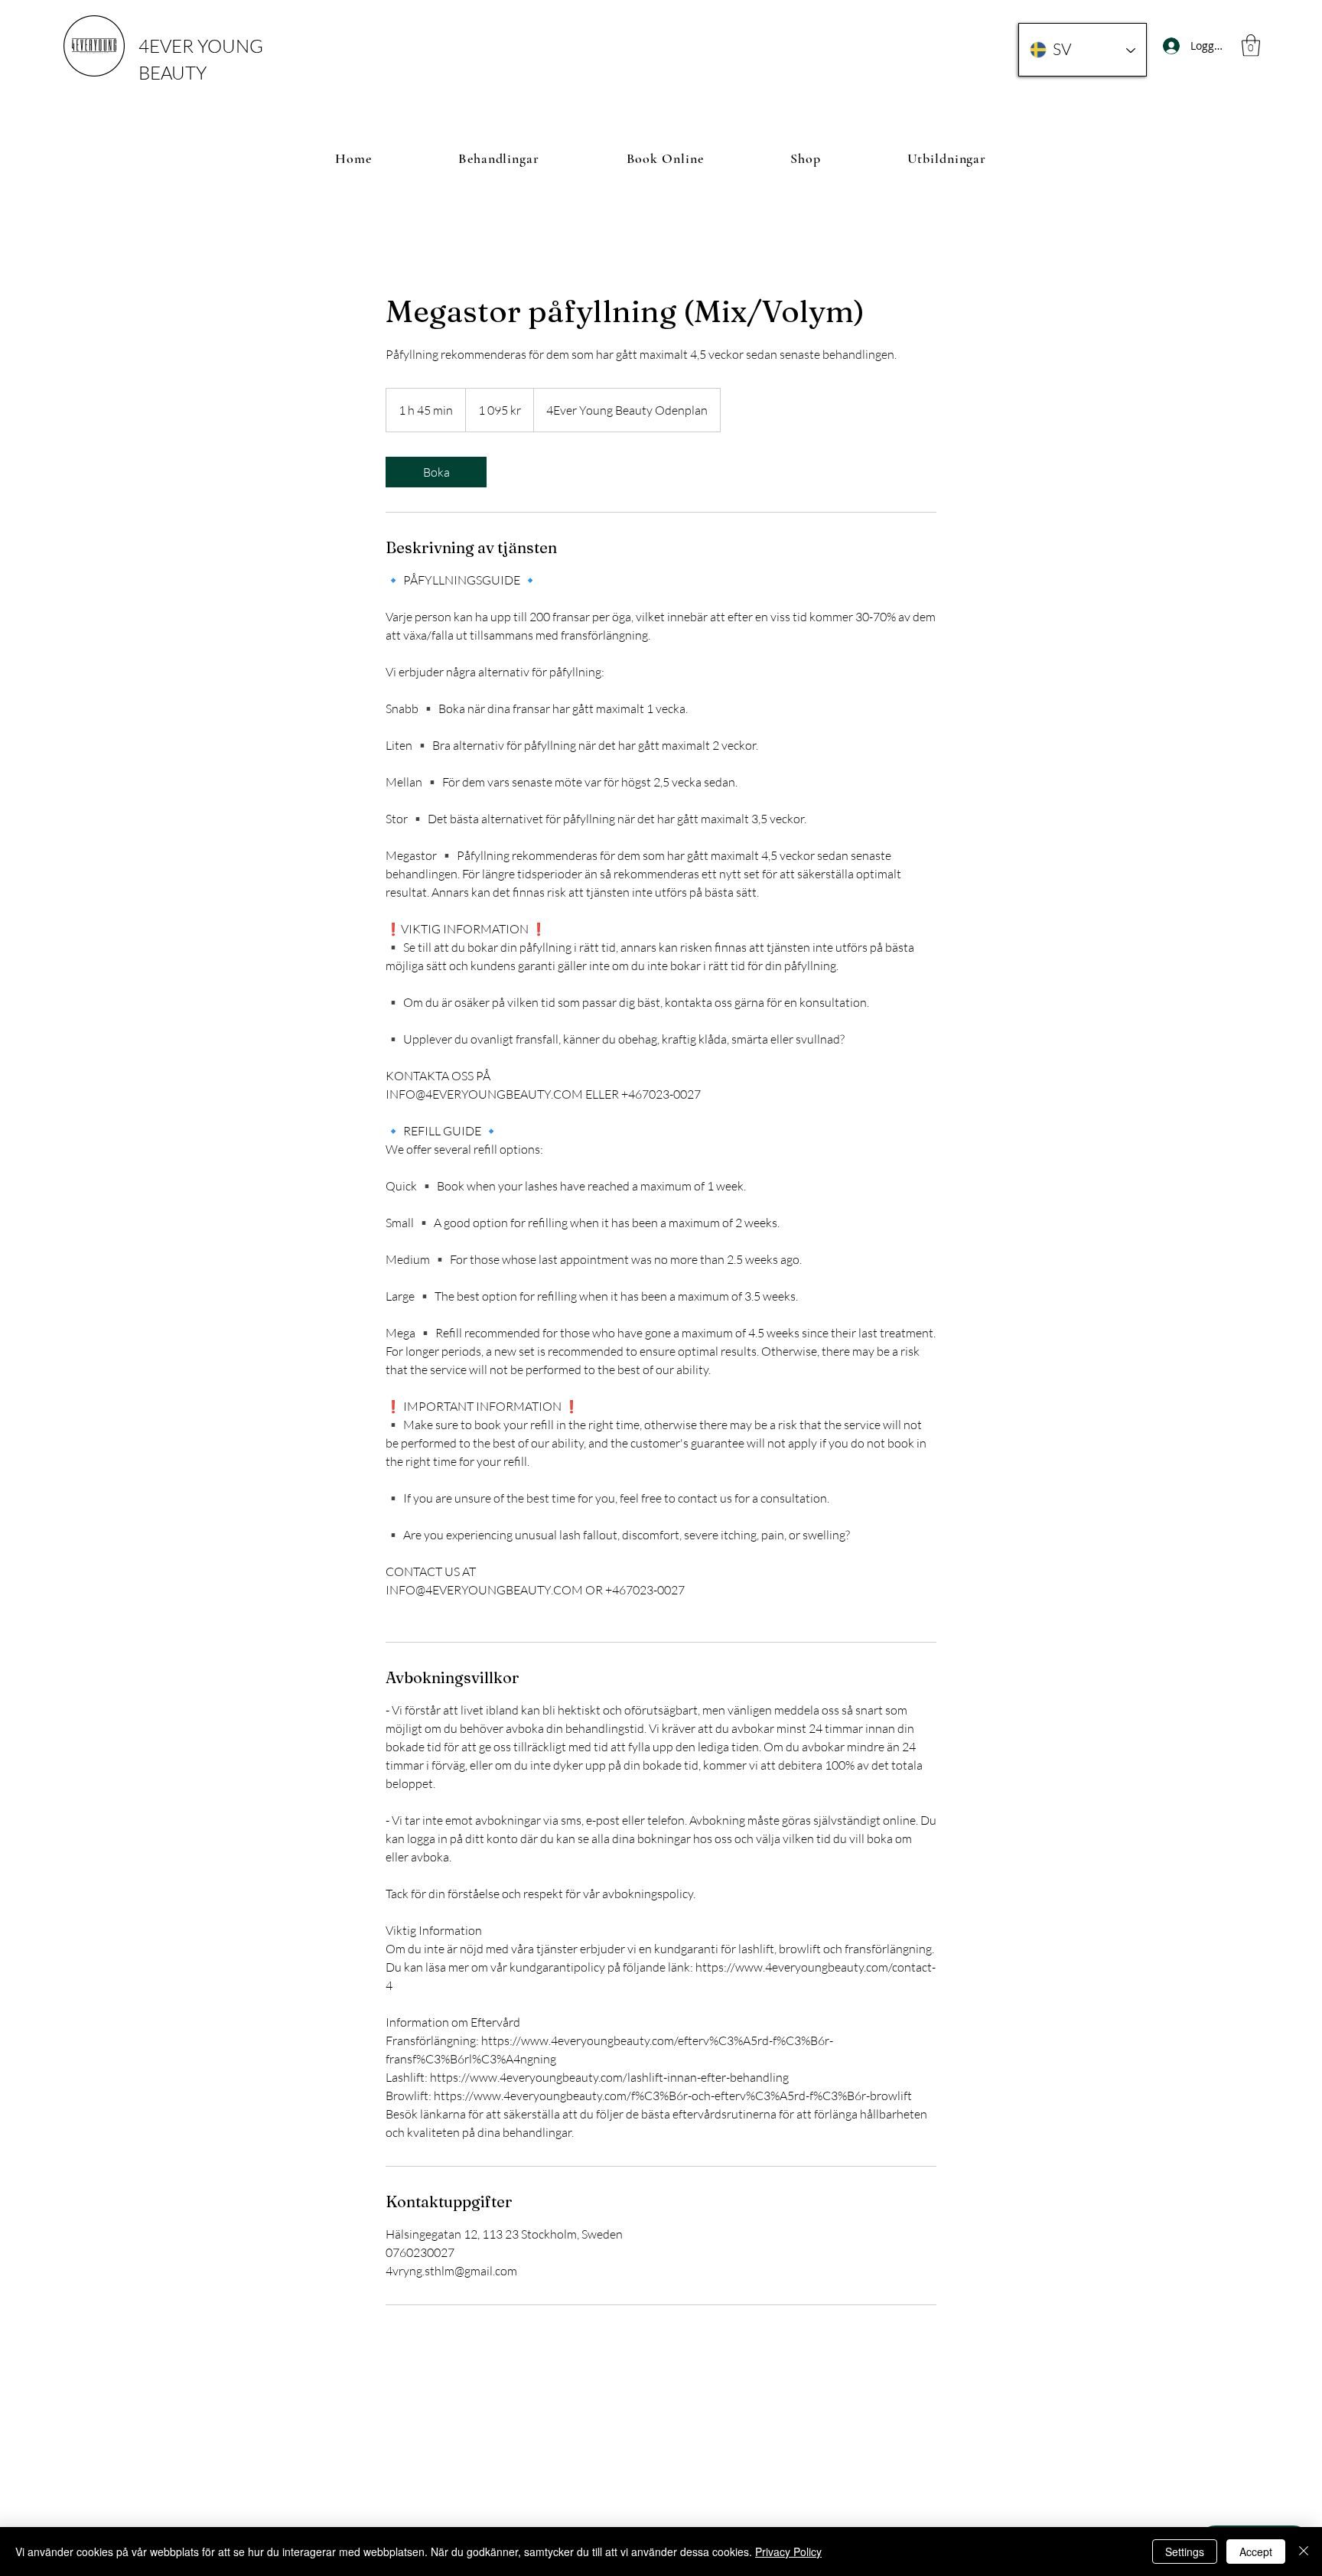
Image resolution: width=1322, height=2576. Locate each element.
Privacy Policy (788, 2552)
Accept (1256, 2552)
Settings (1185, 2552)
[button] (1251, 46)
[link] (436, 472)
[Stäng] (1304, 2552)
